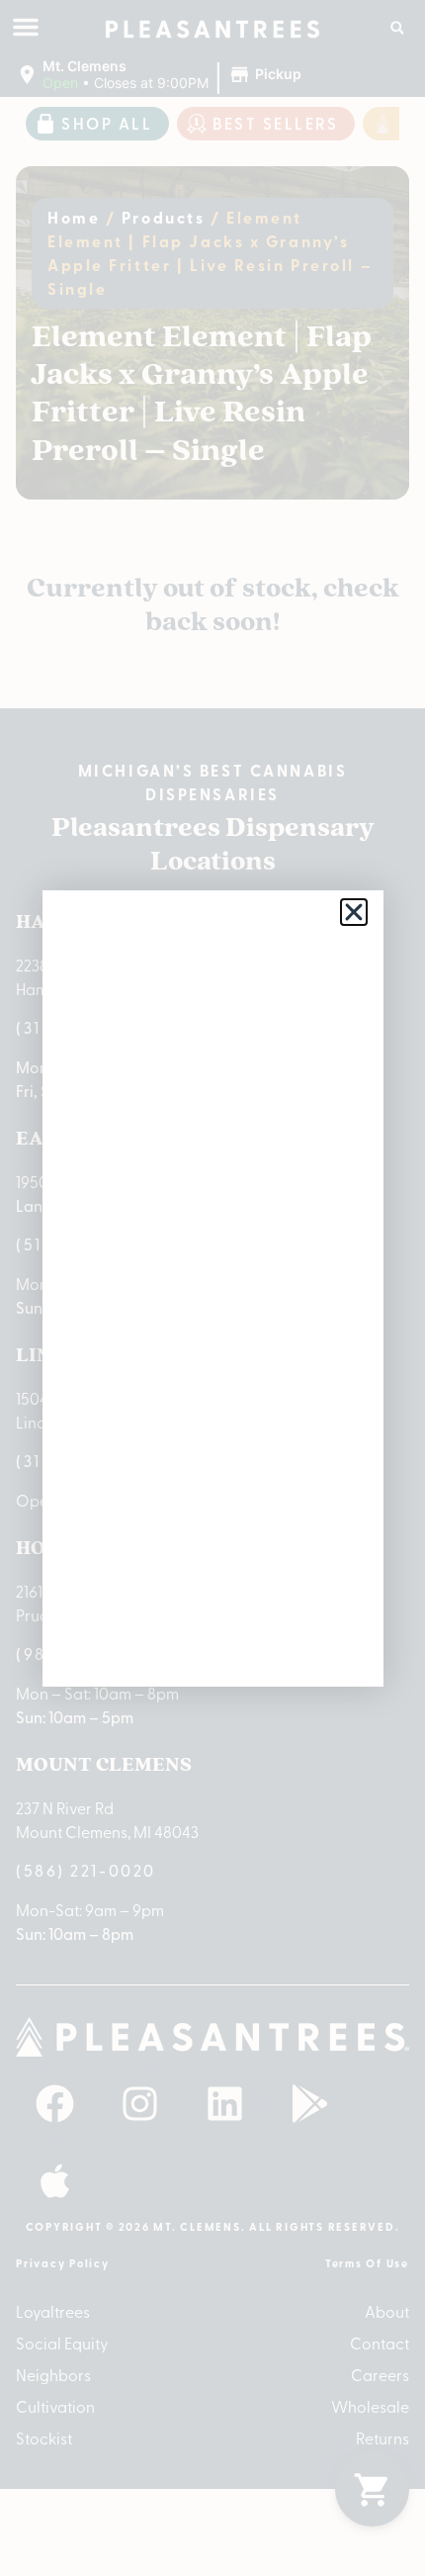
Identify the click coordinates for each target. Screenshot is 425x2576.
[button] (354, 912)
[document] (212, 1288)
